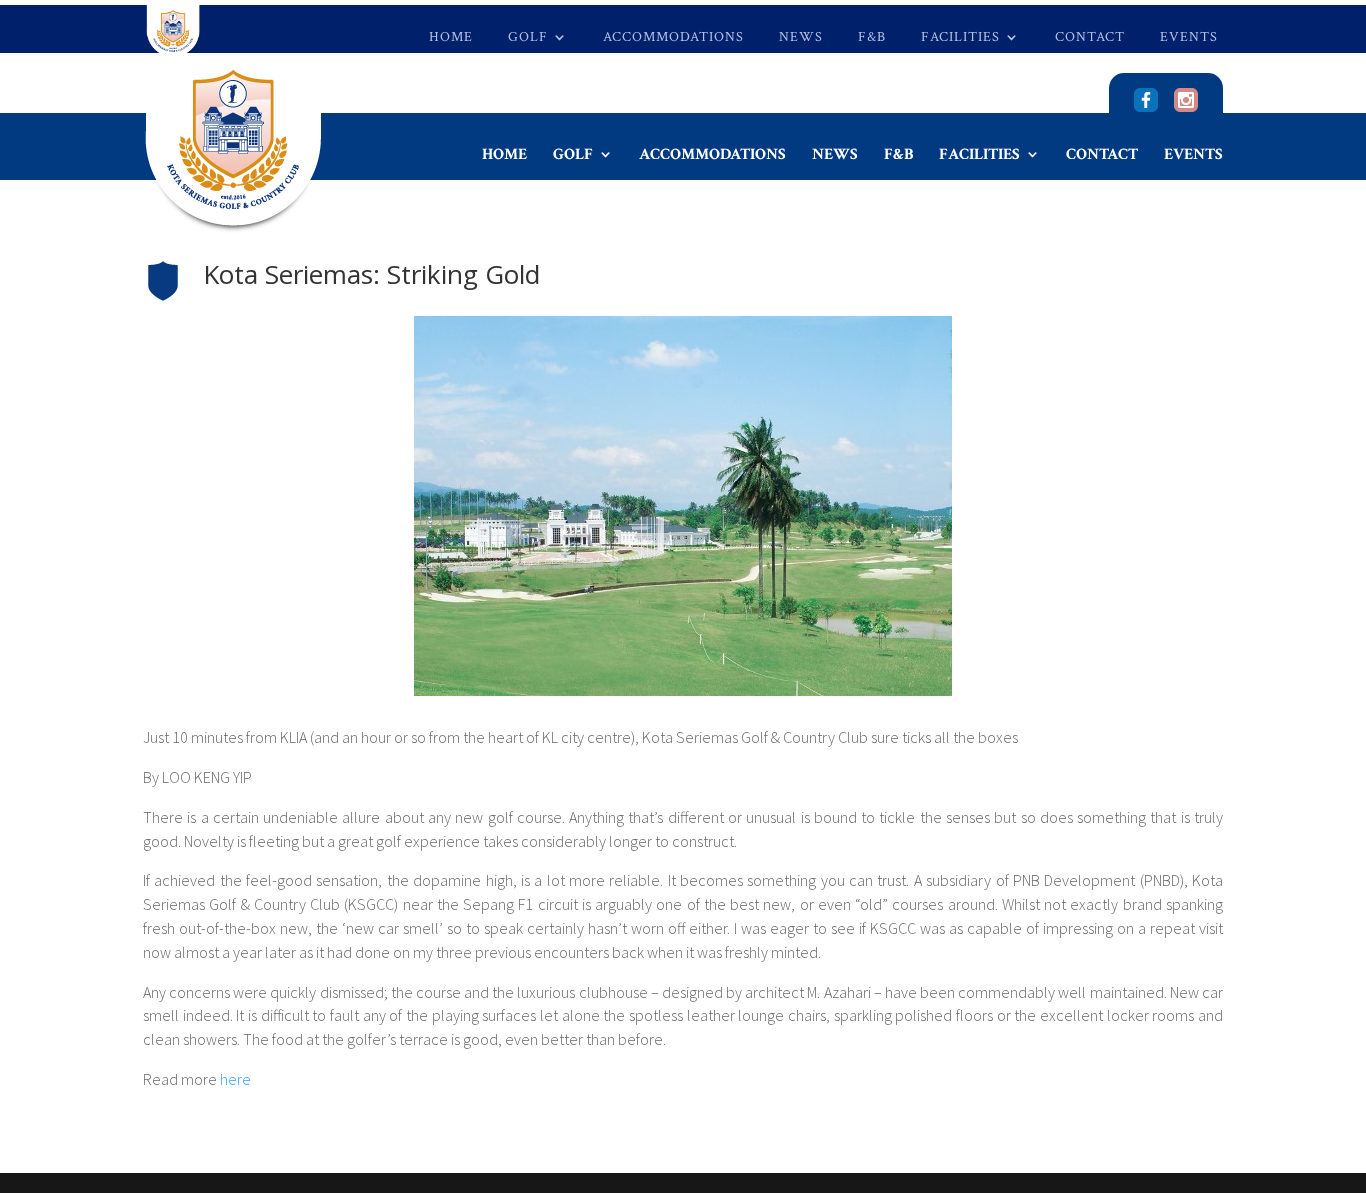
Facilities (960, 38)
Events (1189, 38)
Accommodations (673, 38)
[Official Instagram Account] (1186, 106)
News (801, 38)
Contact (1090, 38)
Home (451, 38)
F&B (872, 38)
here (235, 1079)
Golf (528, 38)
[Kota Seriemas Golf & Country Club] (1146, 106)
